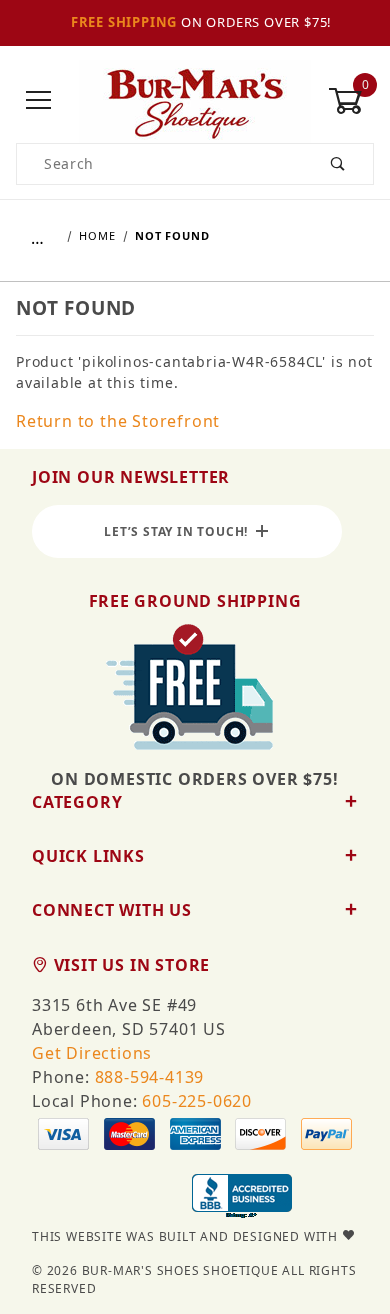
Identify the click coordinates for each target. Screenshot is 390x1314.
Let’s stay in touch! (180, 531)
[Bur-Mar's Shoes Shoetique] (195, 99)
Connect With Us (112, 910)
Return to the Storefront (118, 421)
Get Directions (92, 1053)
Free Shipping (124, 22)
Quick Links (88, 856)
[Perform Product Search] (338, 164)
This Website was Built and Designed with (187, 1236)
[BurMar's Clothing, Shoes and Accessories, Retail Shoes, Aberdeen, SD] (242, 1198)
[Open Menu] (39, 101)
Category (77, 802)
